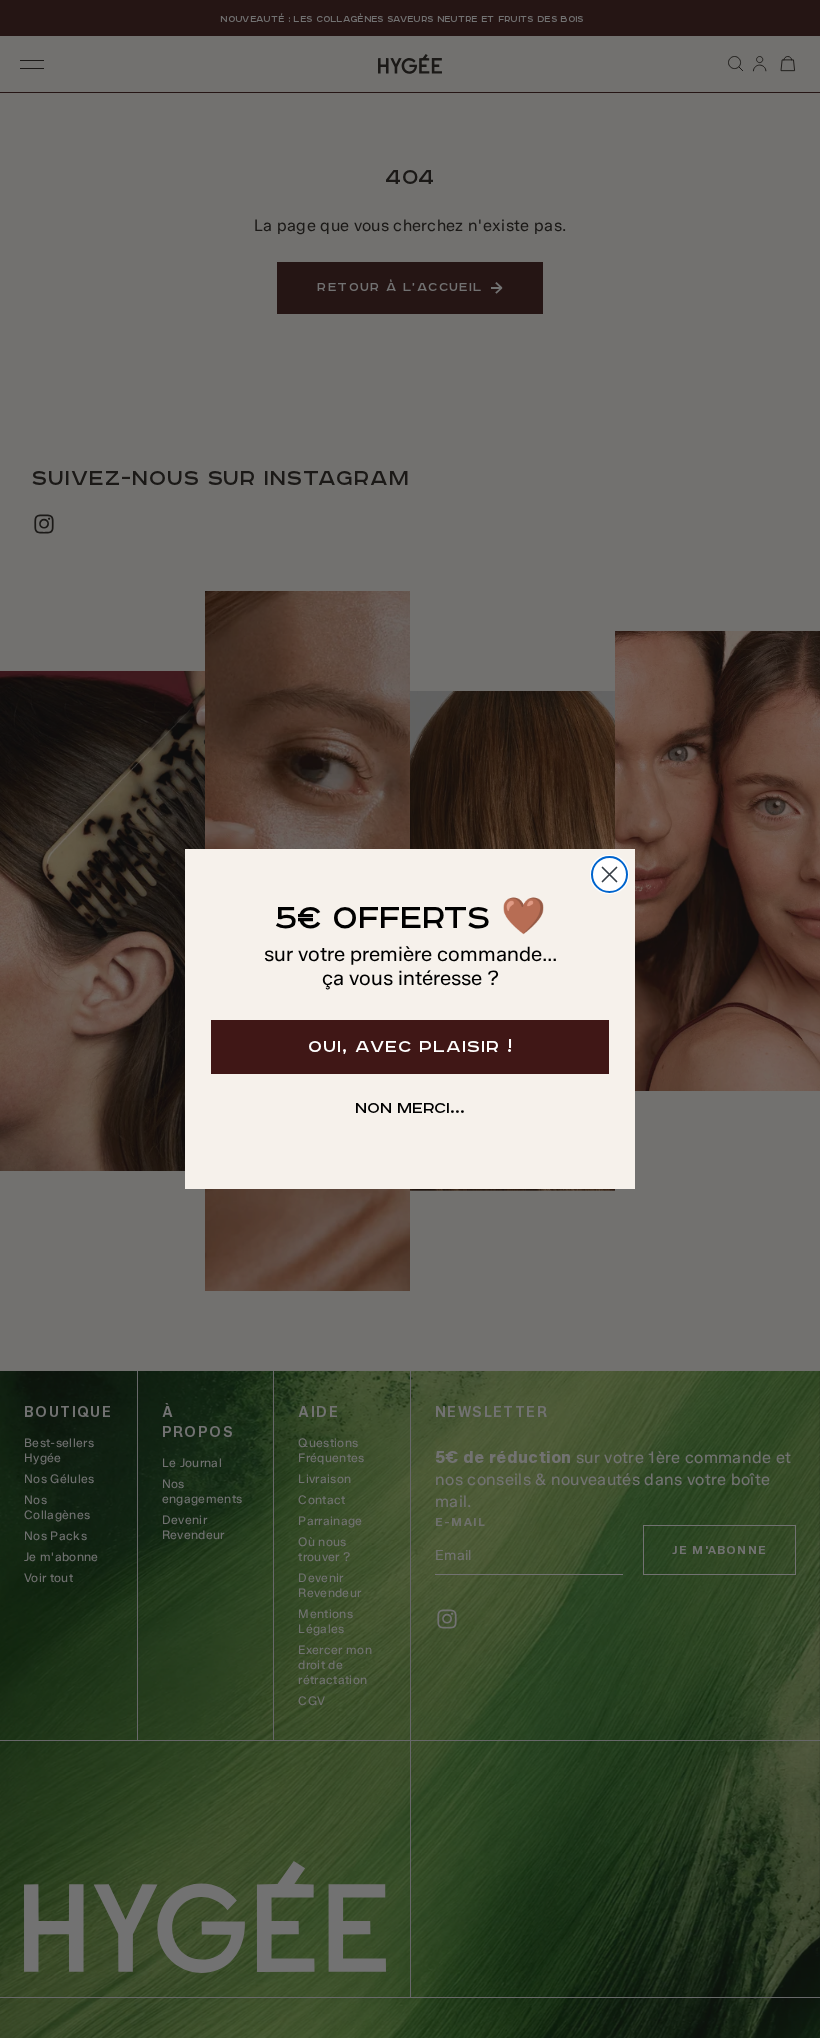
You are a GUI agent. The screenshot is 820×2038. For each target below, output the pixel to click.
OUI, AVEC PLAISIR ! (410, 1047)
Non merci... (410, 1109)
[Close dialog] (609, 874)
